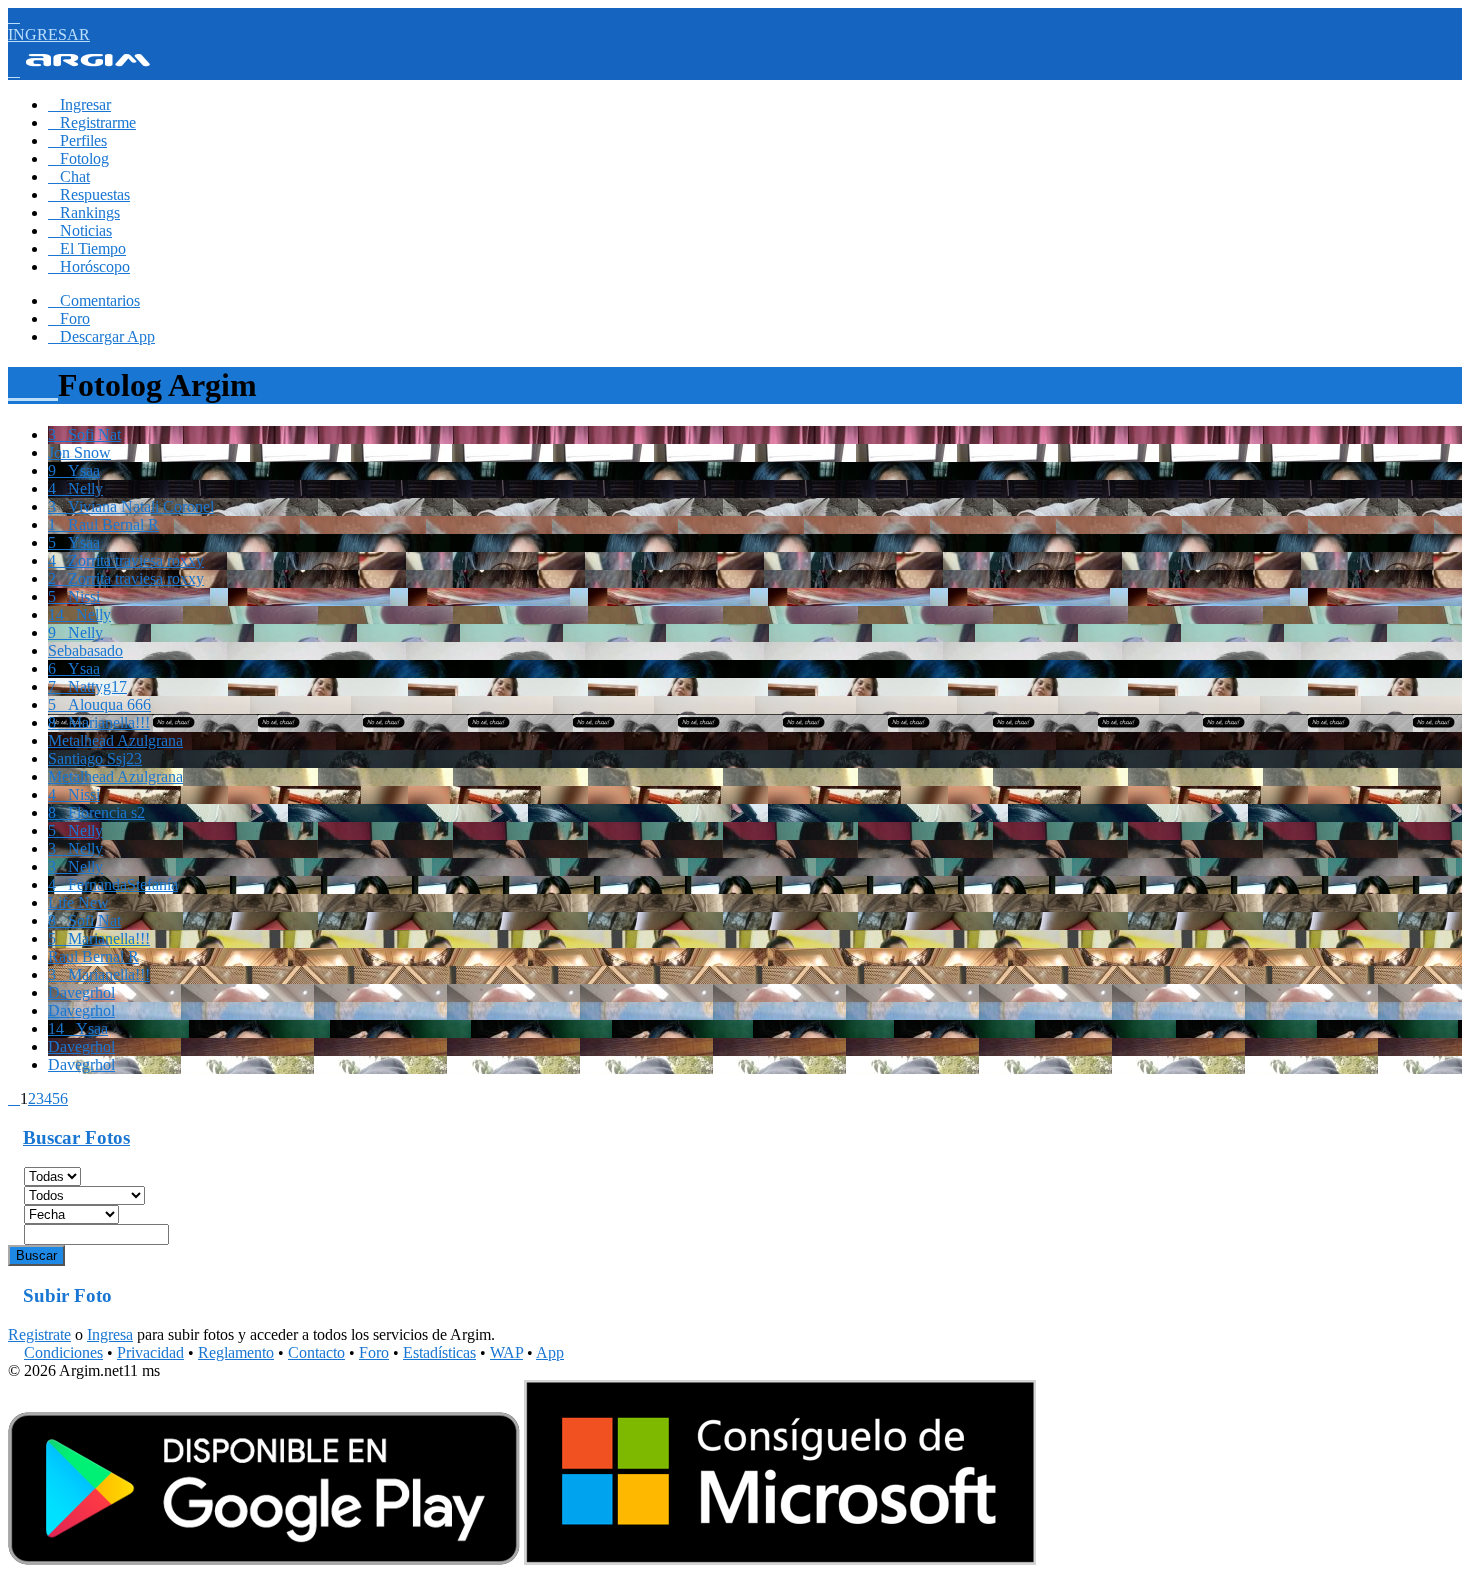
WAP (506, 1352)
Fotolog (78, 158)
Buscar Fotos (76, 1137)
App (550, 1352)
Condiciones (63, 1352)
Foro (69, 318)
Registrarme (92, 122)
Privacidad (150, 1352)
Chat (69, 176)
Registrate (39, 1334)
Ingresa (110, 1334)
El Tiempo (87, 248)
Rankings (84, 212)
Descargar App (101, 336)
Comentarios (94, 300)
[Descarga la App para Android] (264, 1559)
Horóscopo (89, 266)
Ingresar (79, 104)
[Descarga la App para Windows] (780, 1559)
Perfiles (77, 140)
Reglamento (236, 1352)
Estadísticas (439, 1352)
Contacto (316, 1352)
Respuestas (89, 194)
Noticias (80, 230)
